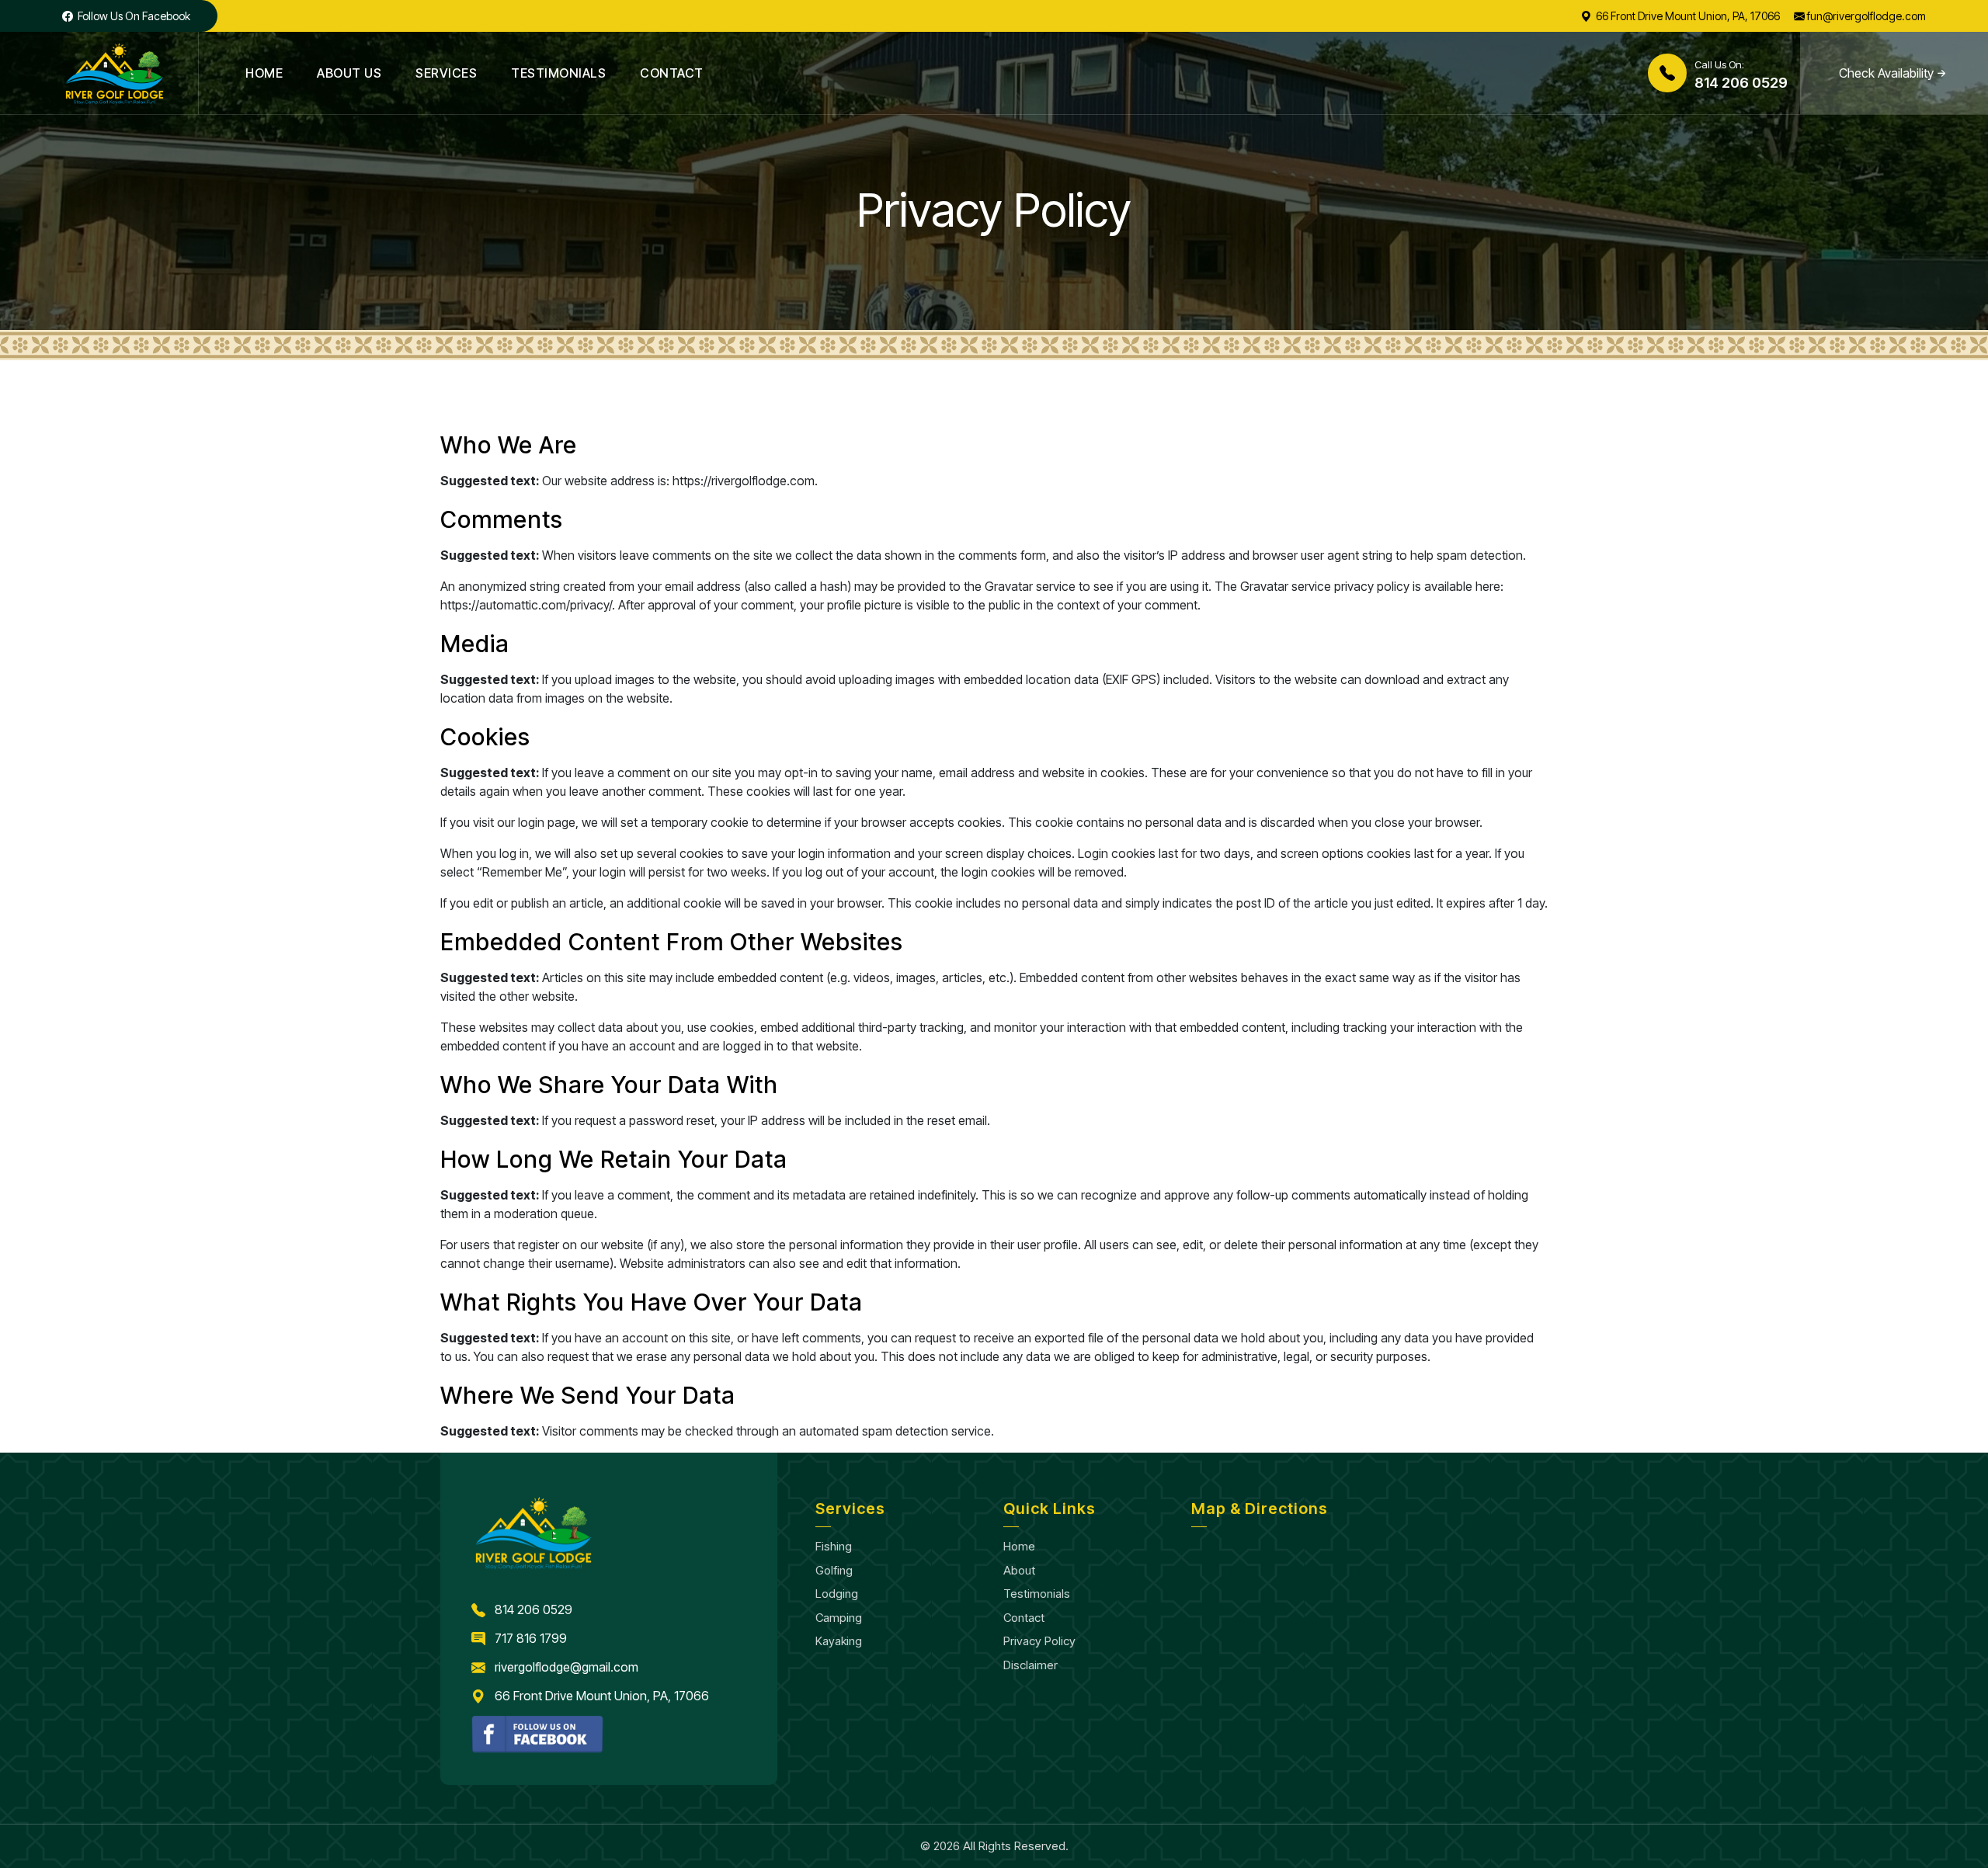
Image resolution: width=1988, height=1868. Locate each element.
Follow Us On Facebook (133, 16)
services (446, 73)
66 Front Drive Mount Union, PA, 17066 (602, 1696)
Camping (839, 1618)
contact (672, 73)
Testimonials (1037, 1594)
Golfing (834, 1570)
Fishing (834, 1546)
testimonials (558, 73)
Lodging (837, 1594)
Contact (1024, 1618)
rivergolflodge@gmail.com (567, 1667)
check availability (1886, 73)
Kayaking (839, 1641)
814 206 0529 (533, 1609)
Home (264, 73)
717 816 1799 (531, 1638)
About (1019, 1570)
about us (349, 73)
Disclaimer (1030, 1665)
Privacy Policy (1039, 1641)
